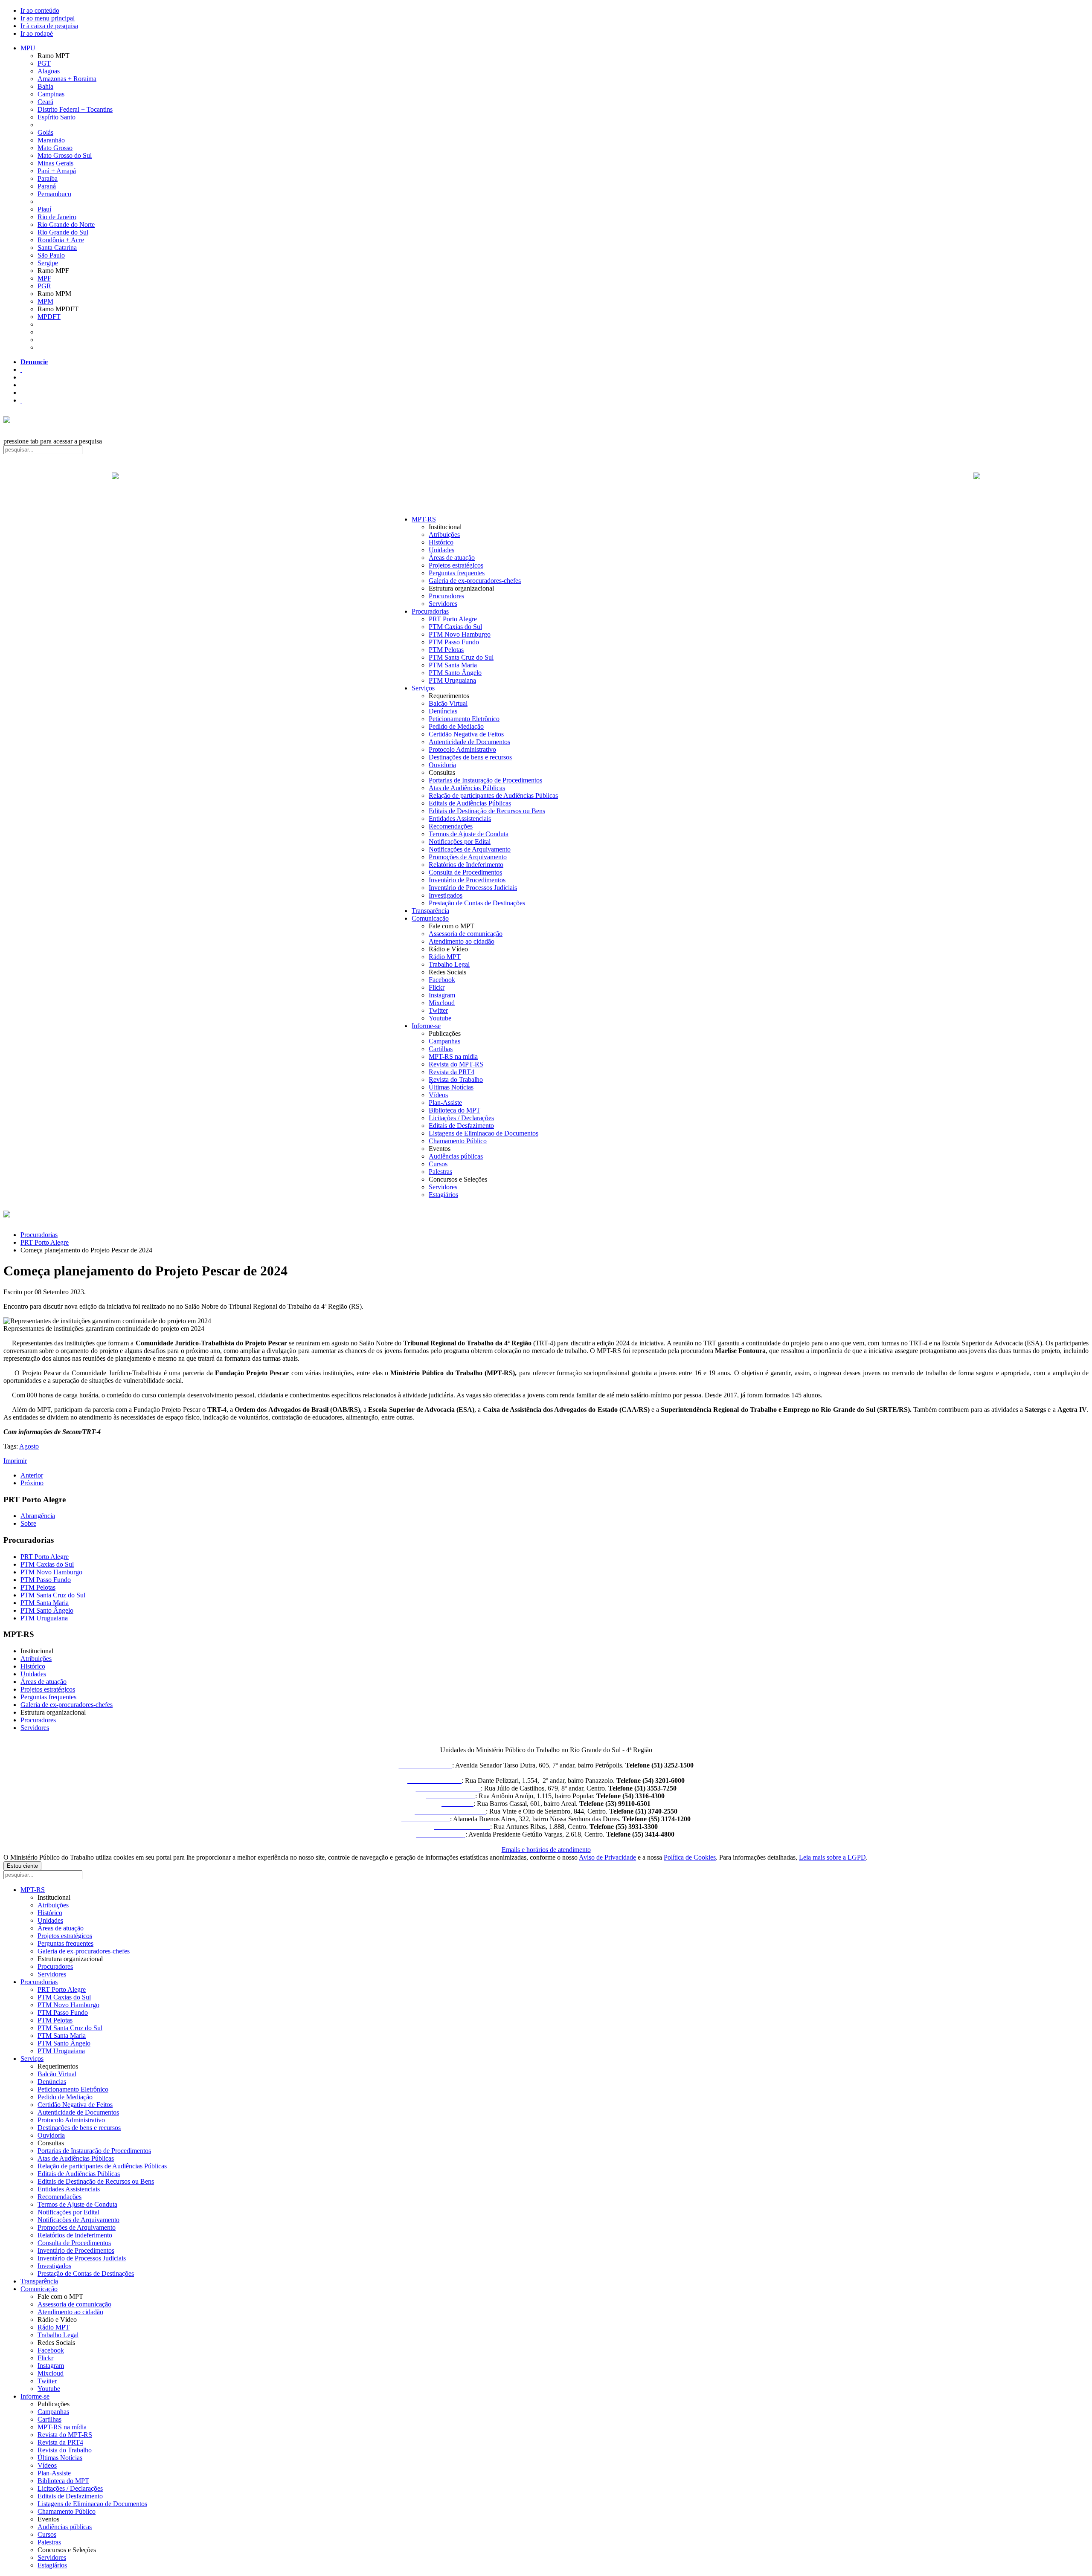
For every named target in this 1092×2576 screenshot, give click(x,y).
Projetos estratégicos (456, 565)
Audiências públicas (456, 1156)
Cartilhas (441, 1049)
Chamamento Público (458, 1141)
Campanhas (444, 1041)
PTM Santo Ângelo (455, 673)
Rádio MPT (445, 957)
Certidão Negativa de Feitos (466, 734)
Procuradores (446, 596)
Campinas (51, 94)
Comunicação (430, 918)
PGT (44, 63)
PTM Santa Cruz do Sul (461, 657)
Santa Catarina (57, 248)
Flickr (437, 987)
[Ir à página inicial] (546, 485)
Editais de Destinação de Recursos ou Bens (487, 811)
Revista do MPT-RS (456, 1064)
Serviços (423, 688)
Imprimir (15, 1461)
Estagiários (443, 1195)
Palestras (440, 1172)
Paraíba (48, 178)
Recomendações (451, 826)
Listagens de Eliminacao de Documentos (484, 1133)
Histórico (441, 542)
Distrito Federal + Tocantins (75, 109)
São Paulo (51, 255)
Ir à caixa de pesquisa (49, 26)
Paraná (47, 186)
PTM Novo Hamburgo (460, 634)
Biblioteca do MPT (455, 1110)
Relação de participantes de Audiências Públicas (493, 795)
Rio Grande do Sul (63, 232)
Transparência (430, 911)
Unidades (441, 550)
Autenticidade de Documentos (469, 742)
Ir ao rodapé (37, 33)
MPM (45, 301)
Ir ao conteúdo (40, 10)
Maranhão (51, 140)
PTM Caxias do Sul (455, 627)
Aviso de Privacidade (607, 1857)
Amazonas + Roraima (67, 79)
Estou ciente (22, 1866)
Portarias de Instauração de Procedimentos (485, 780)
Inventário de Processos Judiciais (473, 888)
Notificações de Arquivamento (470, 849)
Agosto (29, 1446)
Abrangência (38, 1516)
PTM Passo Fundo (454, 642)
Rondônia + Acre (61, 240)
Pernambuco (54, 194)
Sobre (28, 1523)
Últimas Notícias (451, 1087)
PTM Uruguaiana (452, 680)
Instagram (442, 995)
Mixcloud (442, 1003)
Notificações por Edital (460, 842)
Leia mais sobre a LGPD (832, 1857)
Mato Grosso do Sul (65, 155)
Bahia (45, 86)
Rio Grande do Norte (66, 225)
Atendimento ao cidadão (462, 941)
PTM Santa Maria (453, 665)
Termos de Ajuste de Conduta (469, 834)
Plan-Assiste (445, 1103)
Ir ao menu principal (48, 18)
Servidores (443, 604)
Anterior (32, 1475)
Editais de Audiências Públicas (470, 803)
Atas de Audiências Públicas (467, 788)
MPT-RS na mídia (453, 1056)
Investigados (446, 895)
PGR (44, 286)
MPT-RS (424, 519)
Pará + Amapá (57, 171)
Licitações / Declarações (461, 1118)
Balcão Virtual (448, 703)
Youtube (440, 1018)
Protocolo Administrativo (462, 749)
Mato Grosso (55, 148)
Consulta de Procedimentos (465, 872)
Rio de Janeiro (57, 217)
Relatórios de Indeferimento (466, 865)
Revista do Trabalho (456, 1079)
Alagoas (49, 71)
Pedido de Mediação (456, 726)
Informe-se (426, 1026)
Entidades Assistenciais (460, 819)
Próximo (32, 1483)
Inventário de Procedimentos (467, 880)
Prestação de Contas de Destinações (477, 903)
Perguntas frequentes (457, 573)
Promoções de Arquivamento (468, 857)
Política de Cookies (690, 1857)
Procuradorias (430, 611)
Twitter (438, 1010)
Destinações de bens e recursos (470, 757)
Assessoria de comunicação (466, 934)
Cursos (438, 1164)
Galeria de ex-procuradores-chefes (475, 581)
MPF (44, 278)
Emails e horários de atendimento (546, 1850)
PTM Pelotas (446, 650)
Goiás (45, 132)
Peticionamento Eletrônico (464, 719)
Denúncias (443, 711)
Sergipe (48, 263)
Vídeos (438, 1095)
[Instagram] (21, 400)
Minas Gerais (55, 163)
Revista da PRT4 (452, 1072)
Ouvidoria (442, 765)
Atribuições (444, 535)
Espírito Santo (57, 117)
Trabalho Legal (449, 964)
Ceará (45, 102)
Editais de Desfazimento (461, 1126)
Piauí (44, 209)
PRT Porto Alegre (453, 619)
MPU (28, 48)
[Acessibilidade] (21, 369)
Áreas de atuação (452, 558)
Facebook (442, 980)
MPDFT (49, 317)
